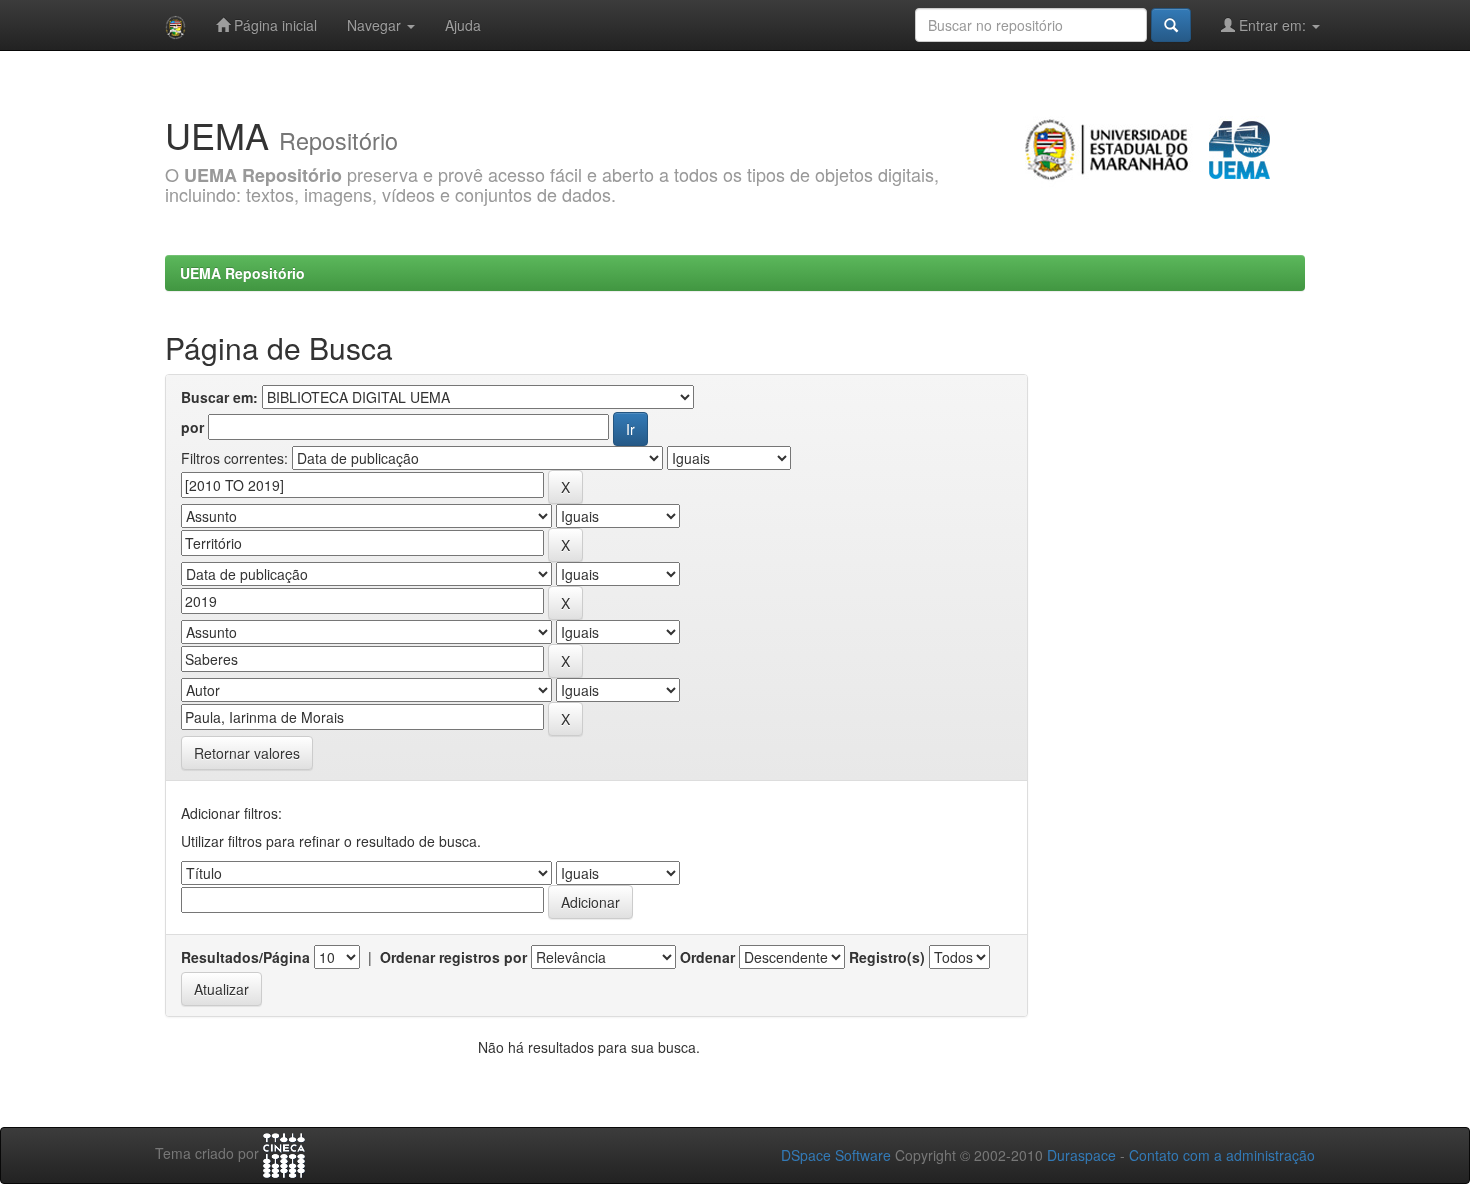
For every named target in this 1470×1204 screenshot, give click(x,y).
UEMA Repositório (242, 273)
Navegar (376, 25)
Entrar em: (1272, 25)
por (192, 427)
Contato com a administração (1222, 1155)
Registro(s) (887, 957)
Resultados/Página (245, 957)
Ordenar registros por (453, 957)
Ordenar (707, 957)
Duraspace (1081, 1155)
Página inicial (273, 25)
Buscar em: (219, 397)
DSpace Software (836, 1155)
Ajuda (463, 25)
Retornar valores (247, 753)
